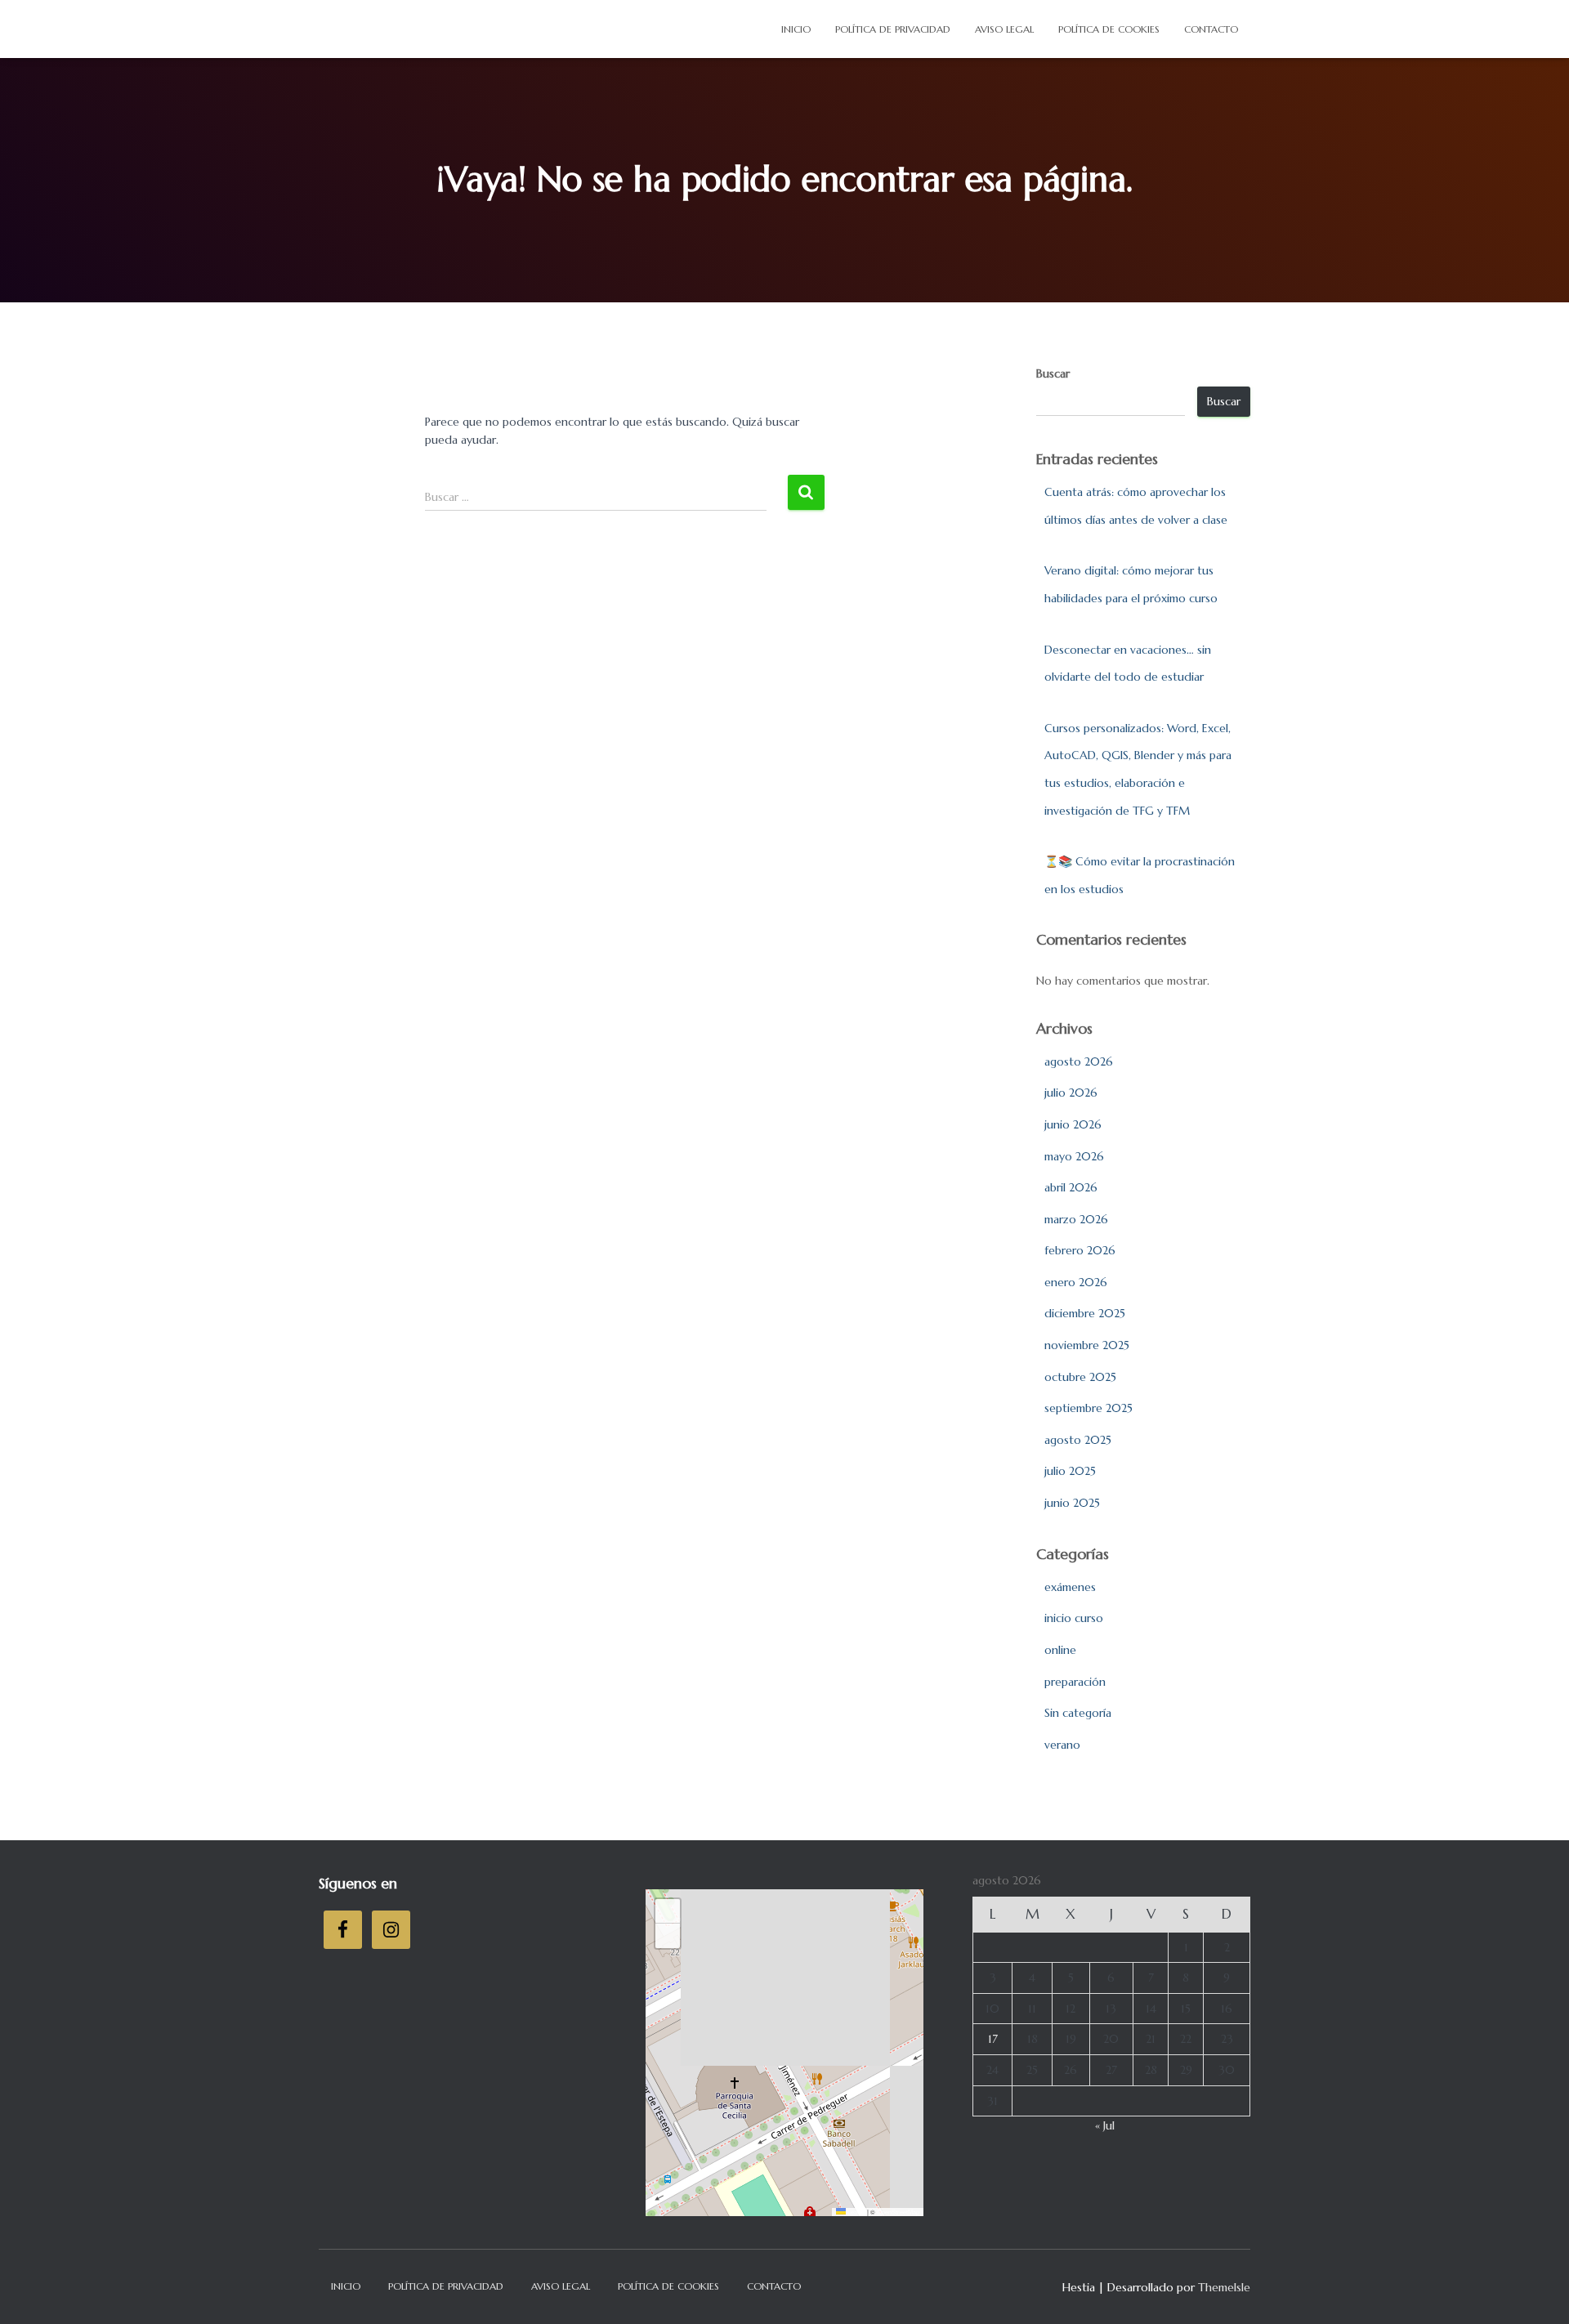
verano (1062, 1745)
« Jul (1105, 2125)
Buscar (1053, 373)
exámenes (1070, 1587)
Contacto (1211, 29)
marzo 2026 (1076, 1219)
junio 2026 (1073, 1124)
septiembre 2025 (1088, 1408)
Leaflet (856, 2212)
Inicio (796, 29)
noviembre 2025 (1087, 1345)
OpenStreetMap (898, 2212)
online (1060, 1650)
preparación (1075, 1682)
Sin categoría (1078, 1713)
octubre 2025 (1080, 1377)
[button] (668, 1911)
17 (993, 2039)
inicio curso (1074, 1618)
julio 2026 (1071, 1093)
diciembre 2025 (1085, 1313)
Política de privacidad (893, 29)
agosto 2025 (1078, 1440)
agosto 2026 (1079, 1061)
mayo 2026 (1074, 1156)
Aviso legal (1004, 29)
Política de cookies (1109, 29)
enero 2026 (1076, 1282)
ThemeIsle (1224, 2287)
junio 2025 (1072, 1503)
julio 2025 (1070, 1471)
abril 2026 (1071, 1187)
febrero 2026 (1080, 1250)
